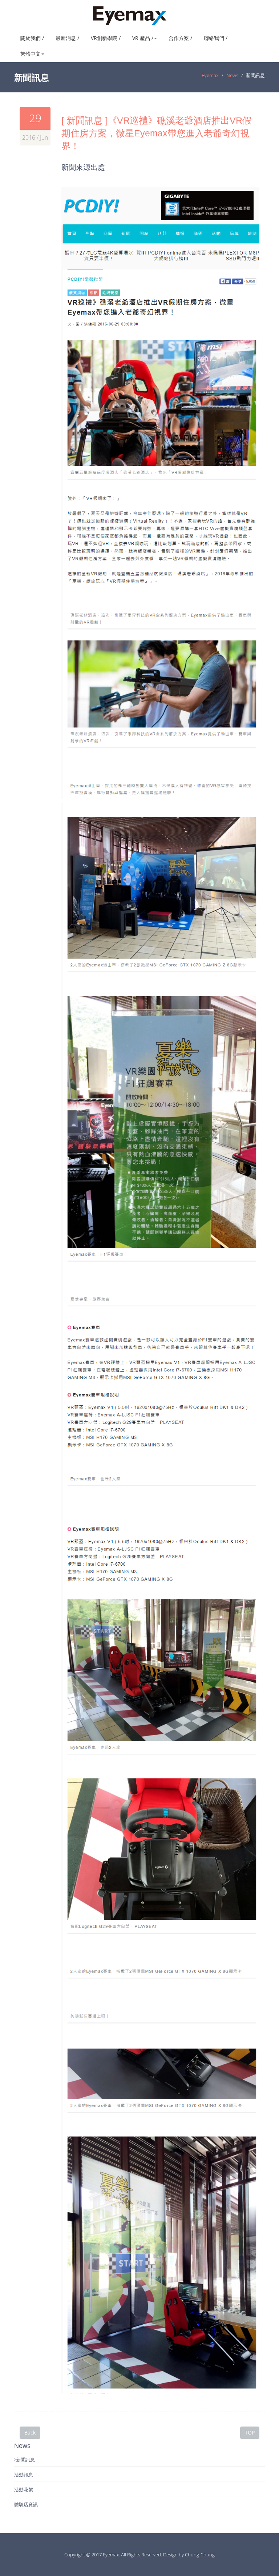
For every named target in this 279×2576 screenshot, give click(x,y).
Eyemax (210, 75)
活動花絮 (24, 2489)
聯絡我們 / (216, 38)
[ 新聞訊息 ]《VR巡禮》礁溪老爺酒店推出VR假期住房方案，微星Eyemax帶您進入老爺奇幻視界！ (156, 133)
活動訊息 (24, 2475)
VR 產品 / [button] (143, 38)
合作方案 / (180, 38)
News (232, 75)
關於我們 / (32, 38)
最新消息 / (67, 38)
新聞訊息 (25, 2460)
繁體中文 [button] (31, 54)
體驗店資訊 (26, 2504)
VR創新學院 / (106, 38)
